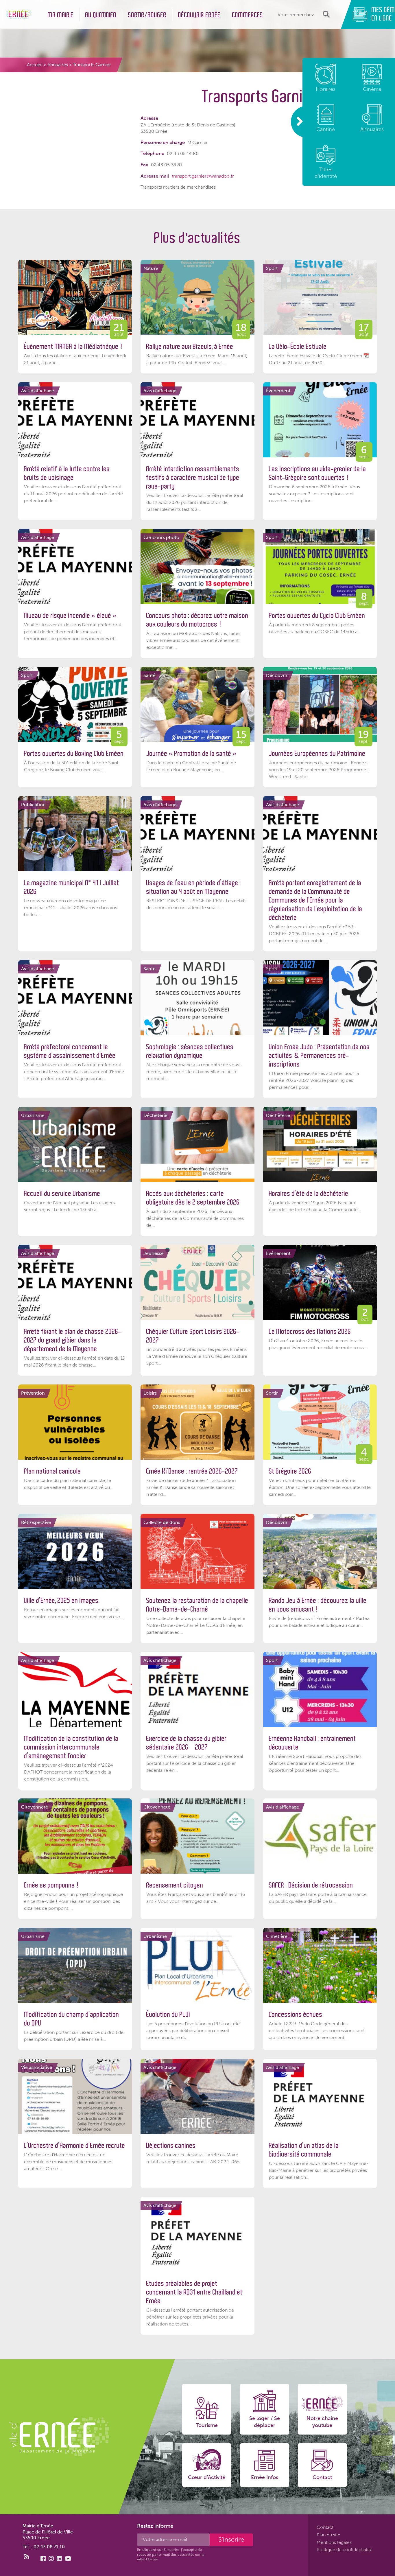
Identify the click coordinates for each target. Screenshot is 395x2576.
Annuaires (58, 65)
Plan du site (328, 2535)
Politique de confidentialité (345, 2550)
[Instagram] (51, 2559)
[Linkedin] (59, 2559)
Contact (325, 2527)
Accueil (35, 65)
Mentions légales (334, 2542)
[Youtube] (68, 2559)
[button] (325, 14)
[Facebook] (43, 2559)
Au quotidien (101, 15)
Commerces (248, 15)
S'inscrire (231, 2539)
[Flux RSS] (27, 2557)
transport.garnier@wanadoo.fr (203, 176)
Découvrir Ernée (199, 15)
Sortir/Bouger (147, 15)
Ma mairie (61, 15)
